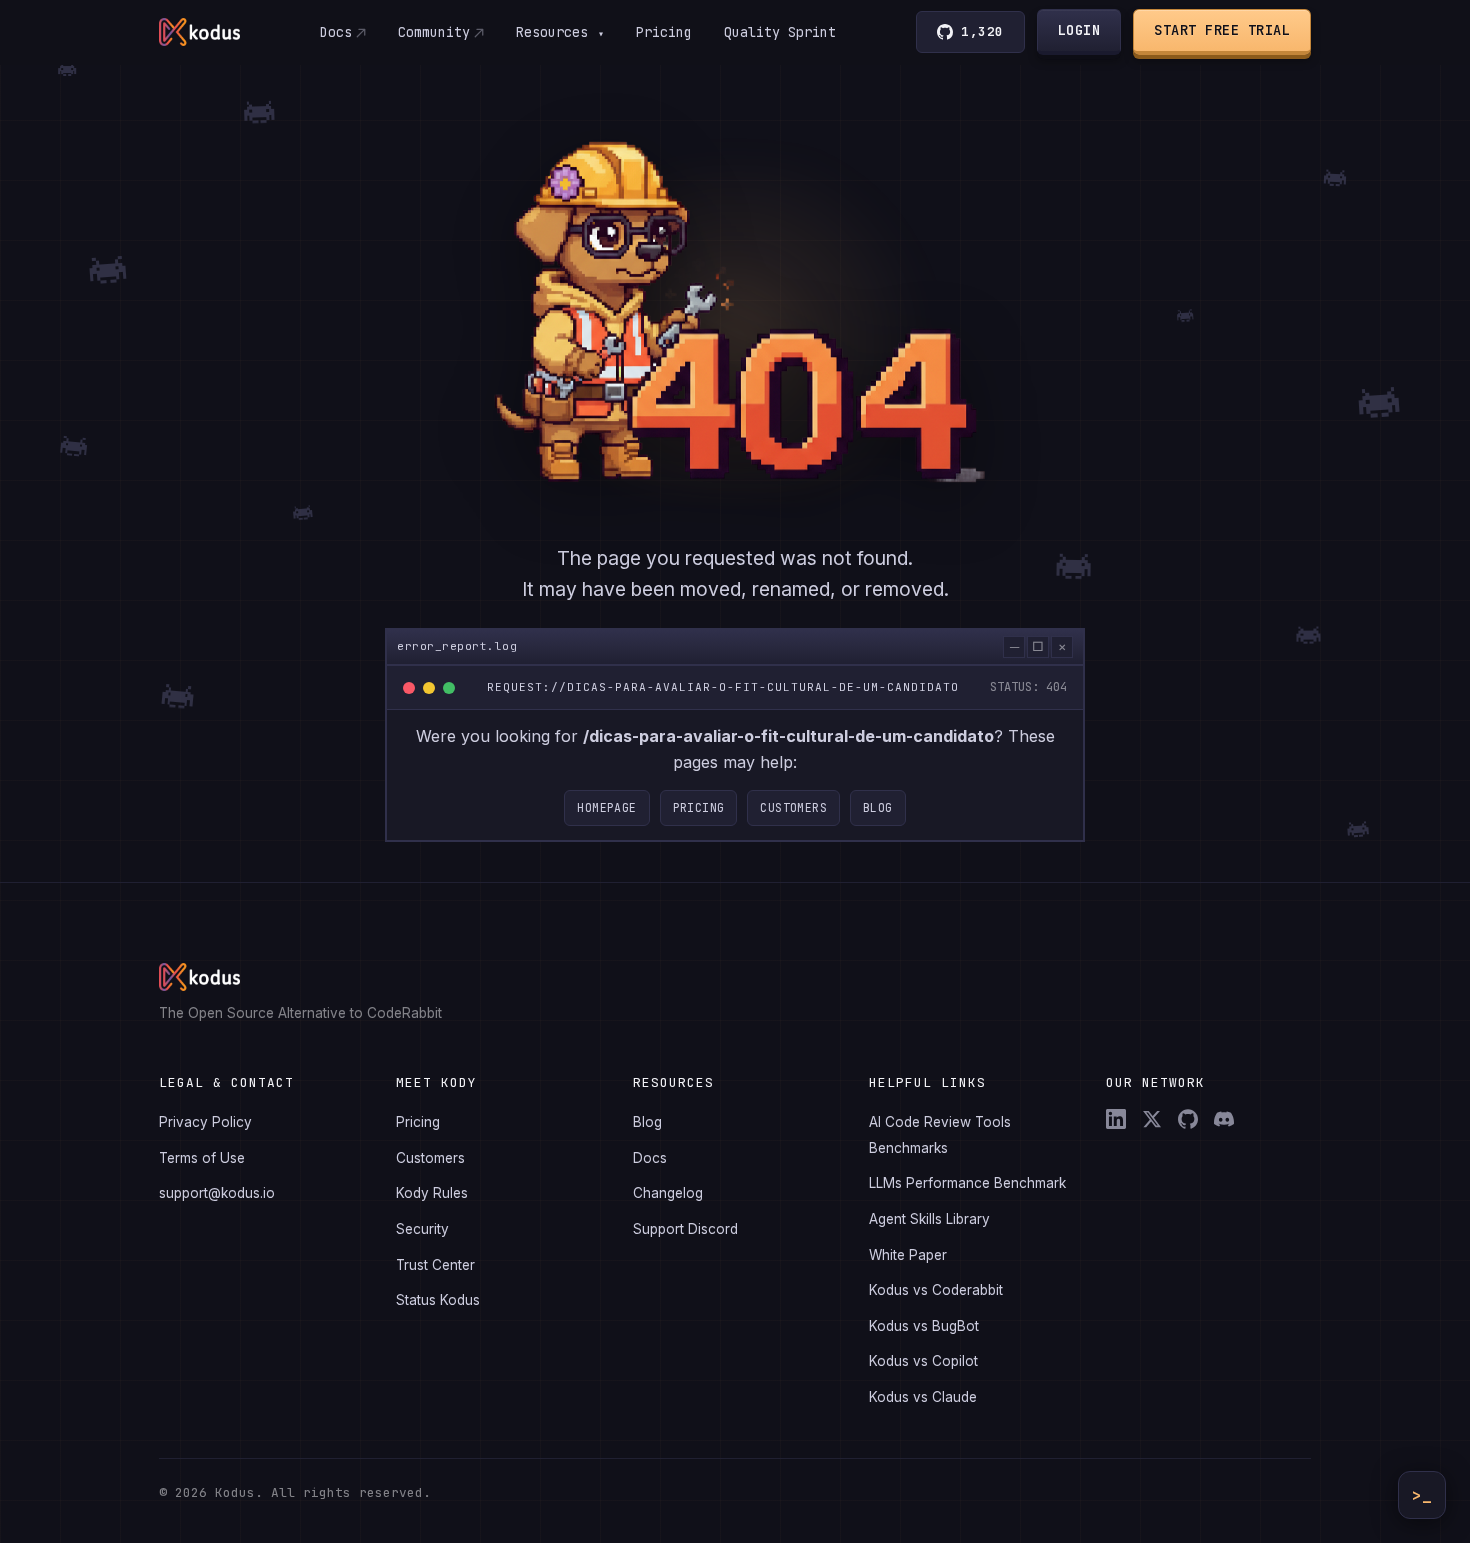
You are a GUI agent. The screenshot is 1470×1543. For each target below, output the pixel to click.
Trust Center (435, 1265)
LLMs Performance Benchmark (967, 1183)
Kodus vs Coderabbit (936, 1290)
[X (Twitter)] (1152, 1119)
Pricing (664, 32)
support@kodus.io (217, 1193)
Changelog (668, 1193)
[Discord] (1224, 1119)
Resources (560, 32)
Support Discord (685, 1229)
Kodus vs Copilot (923, 1361)
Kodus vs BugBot (924, 1326)
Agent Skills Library (929, 1219)
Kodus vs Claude (923, 1397)
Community (434, 32)
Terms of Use (202, 1158)
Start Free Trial (1222, 30)
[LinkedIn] (1116, 1119)
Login (1079, 30)
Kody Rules (432, 1193)
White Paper (908, 1255)
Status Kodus (438, 1300)
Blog (878, 807)
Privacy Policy (205, 1122)
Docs (336, 32)
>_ (1422, 1495)
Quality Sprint (780, 32)
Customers (793, 807)
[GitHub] (1188, 1119)
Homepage (606, 807)
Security (422, 1229)
